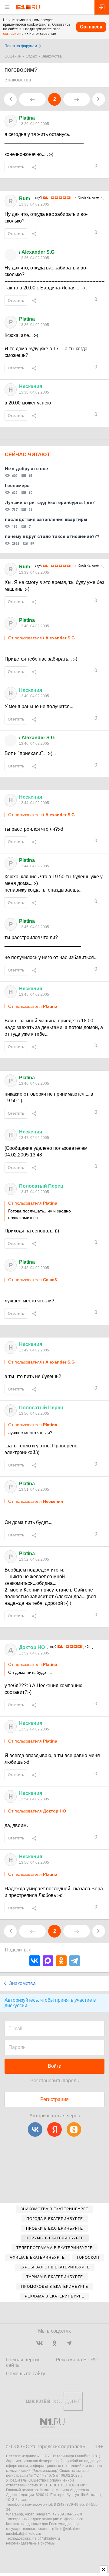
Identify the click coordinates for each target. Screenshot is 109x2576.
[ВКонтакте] (35, 1961)
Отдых (31, 56)
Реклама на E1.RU (77, 2360)
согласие (11, 34)
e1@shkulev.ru (72, 2519)
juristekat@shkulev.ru (24, 2534)
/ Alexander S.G (37, 252)
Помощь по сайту (26, 2374)
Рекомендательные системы (31, 2543)
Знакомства (52, 56)
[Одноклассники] (61, 1961)
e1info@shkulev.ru (67, 2529)
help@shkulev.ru (46, 2538)
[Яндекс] (54, 2129)
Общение (13, 56)
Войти (55, 2066)
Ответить (16, 167)
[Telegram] (75, 1961)
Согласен (91, 27)
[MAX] (48, 1961)
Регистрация (54, 2099)
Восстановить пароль (54, 2081)
